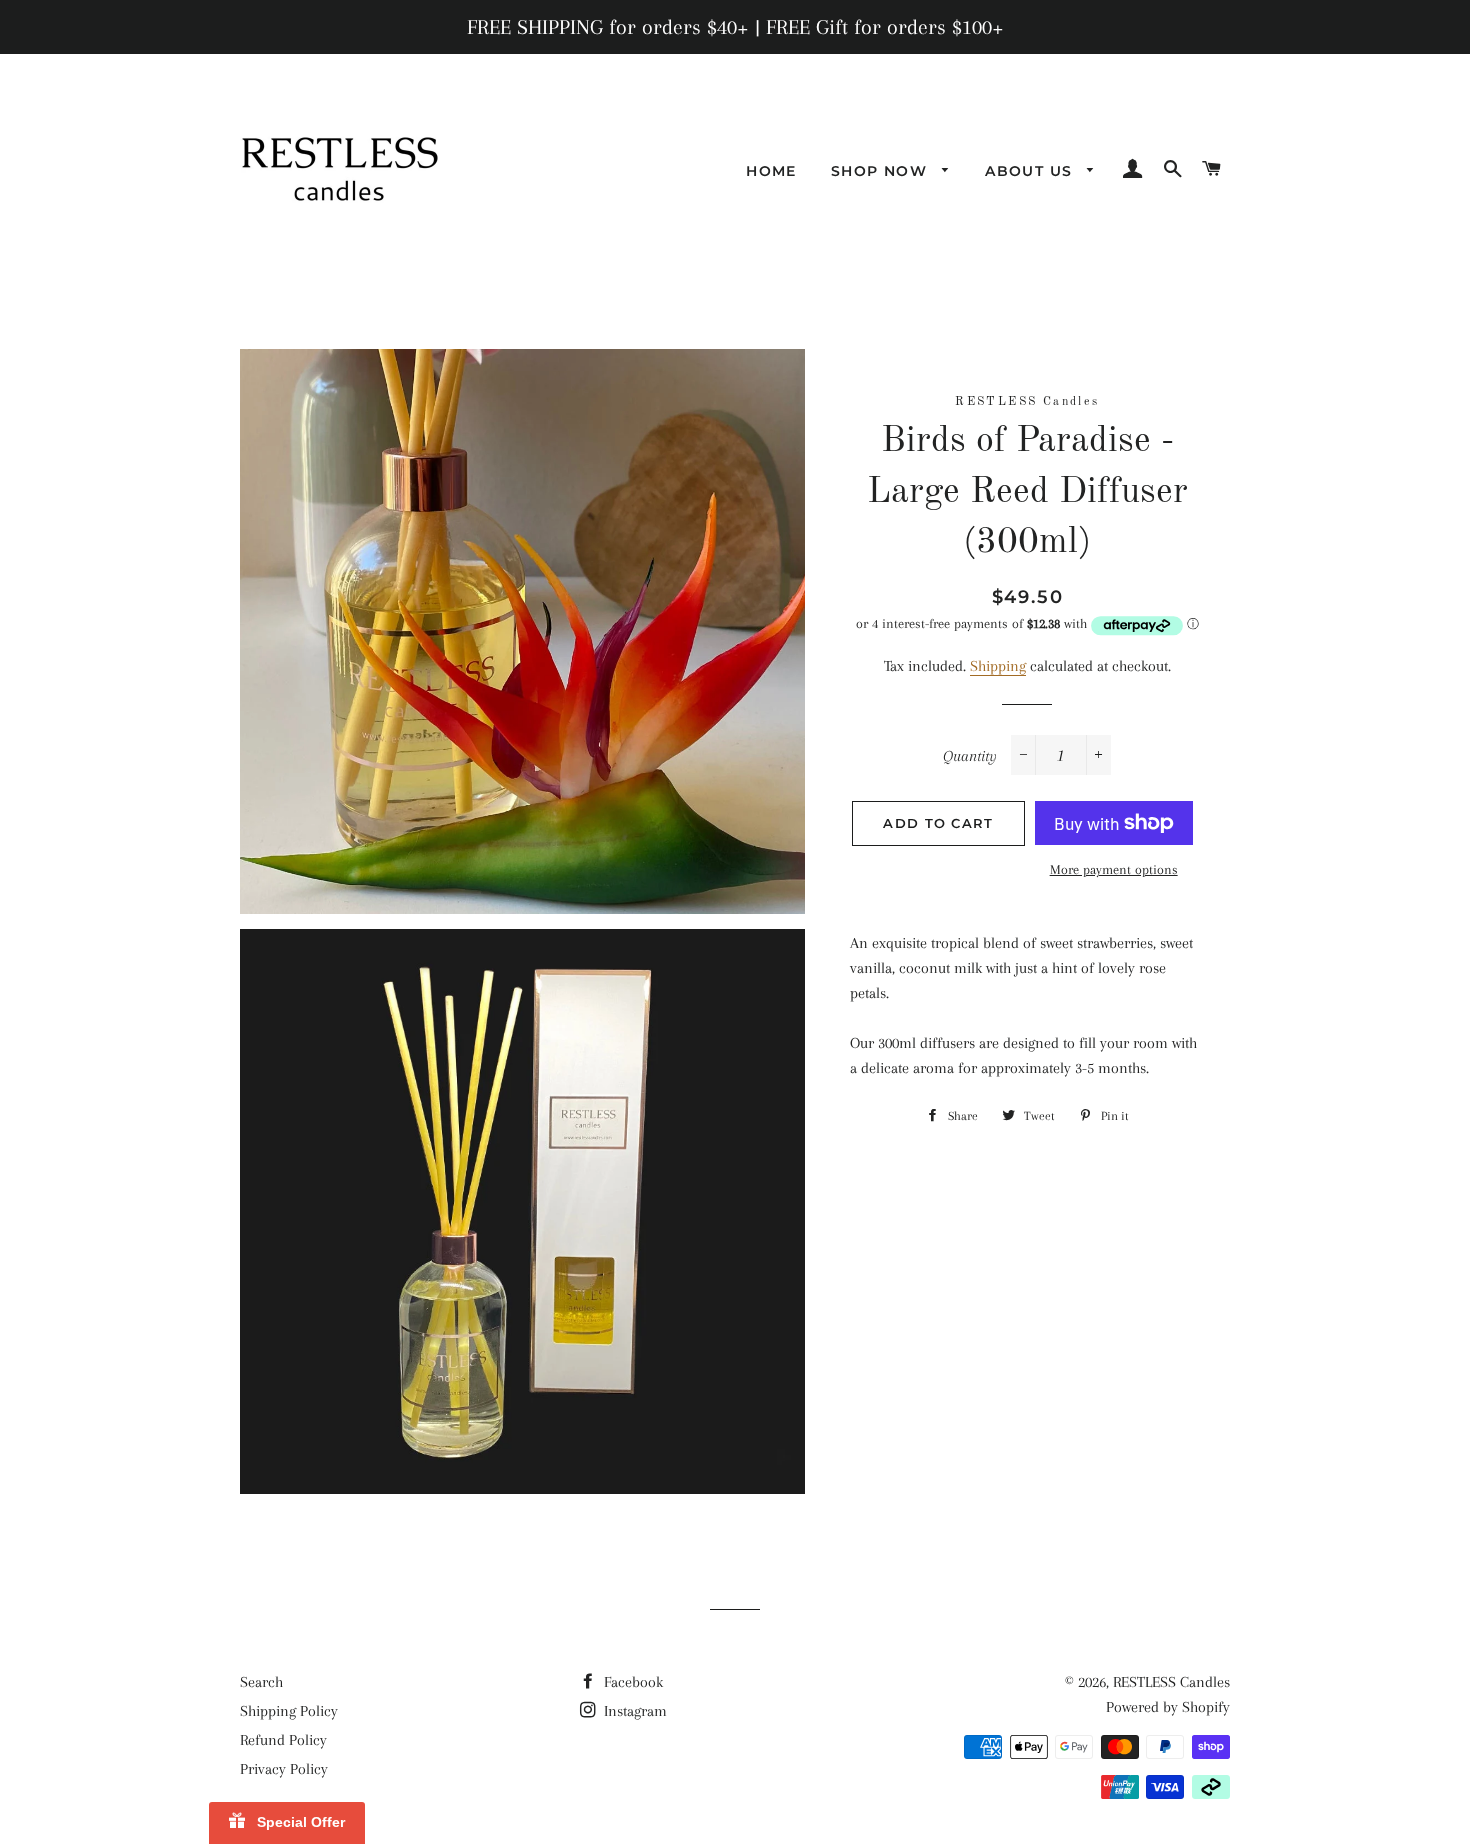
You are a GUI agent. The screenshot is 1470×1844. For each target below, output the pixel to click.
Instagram (633, 1711)
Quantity (970, 756)
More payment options (1114, 869)
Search (261, 1682)
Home (771, 171)
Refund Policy (283, 1740)
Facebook (631, 1682)
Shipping (998, 666)
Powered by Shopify (1168, 1707)
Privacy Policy (284, 1769)
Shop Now (882, 171)
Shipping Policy (289, 1711)
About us (1031, 171)
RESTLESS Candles (1171, 1682)
